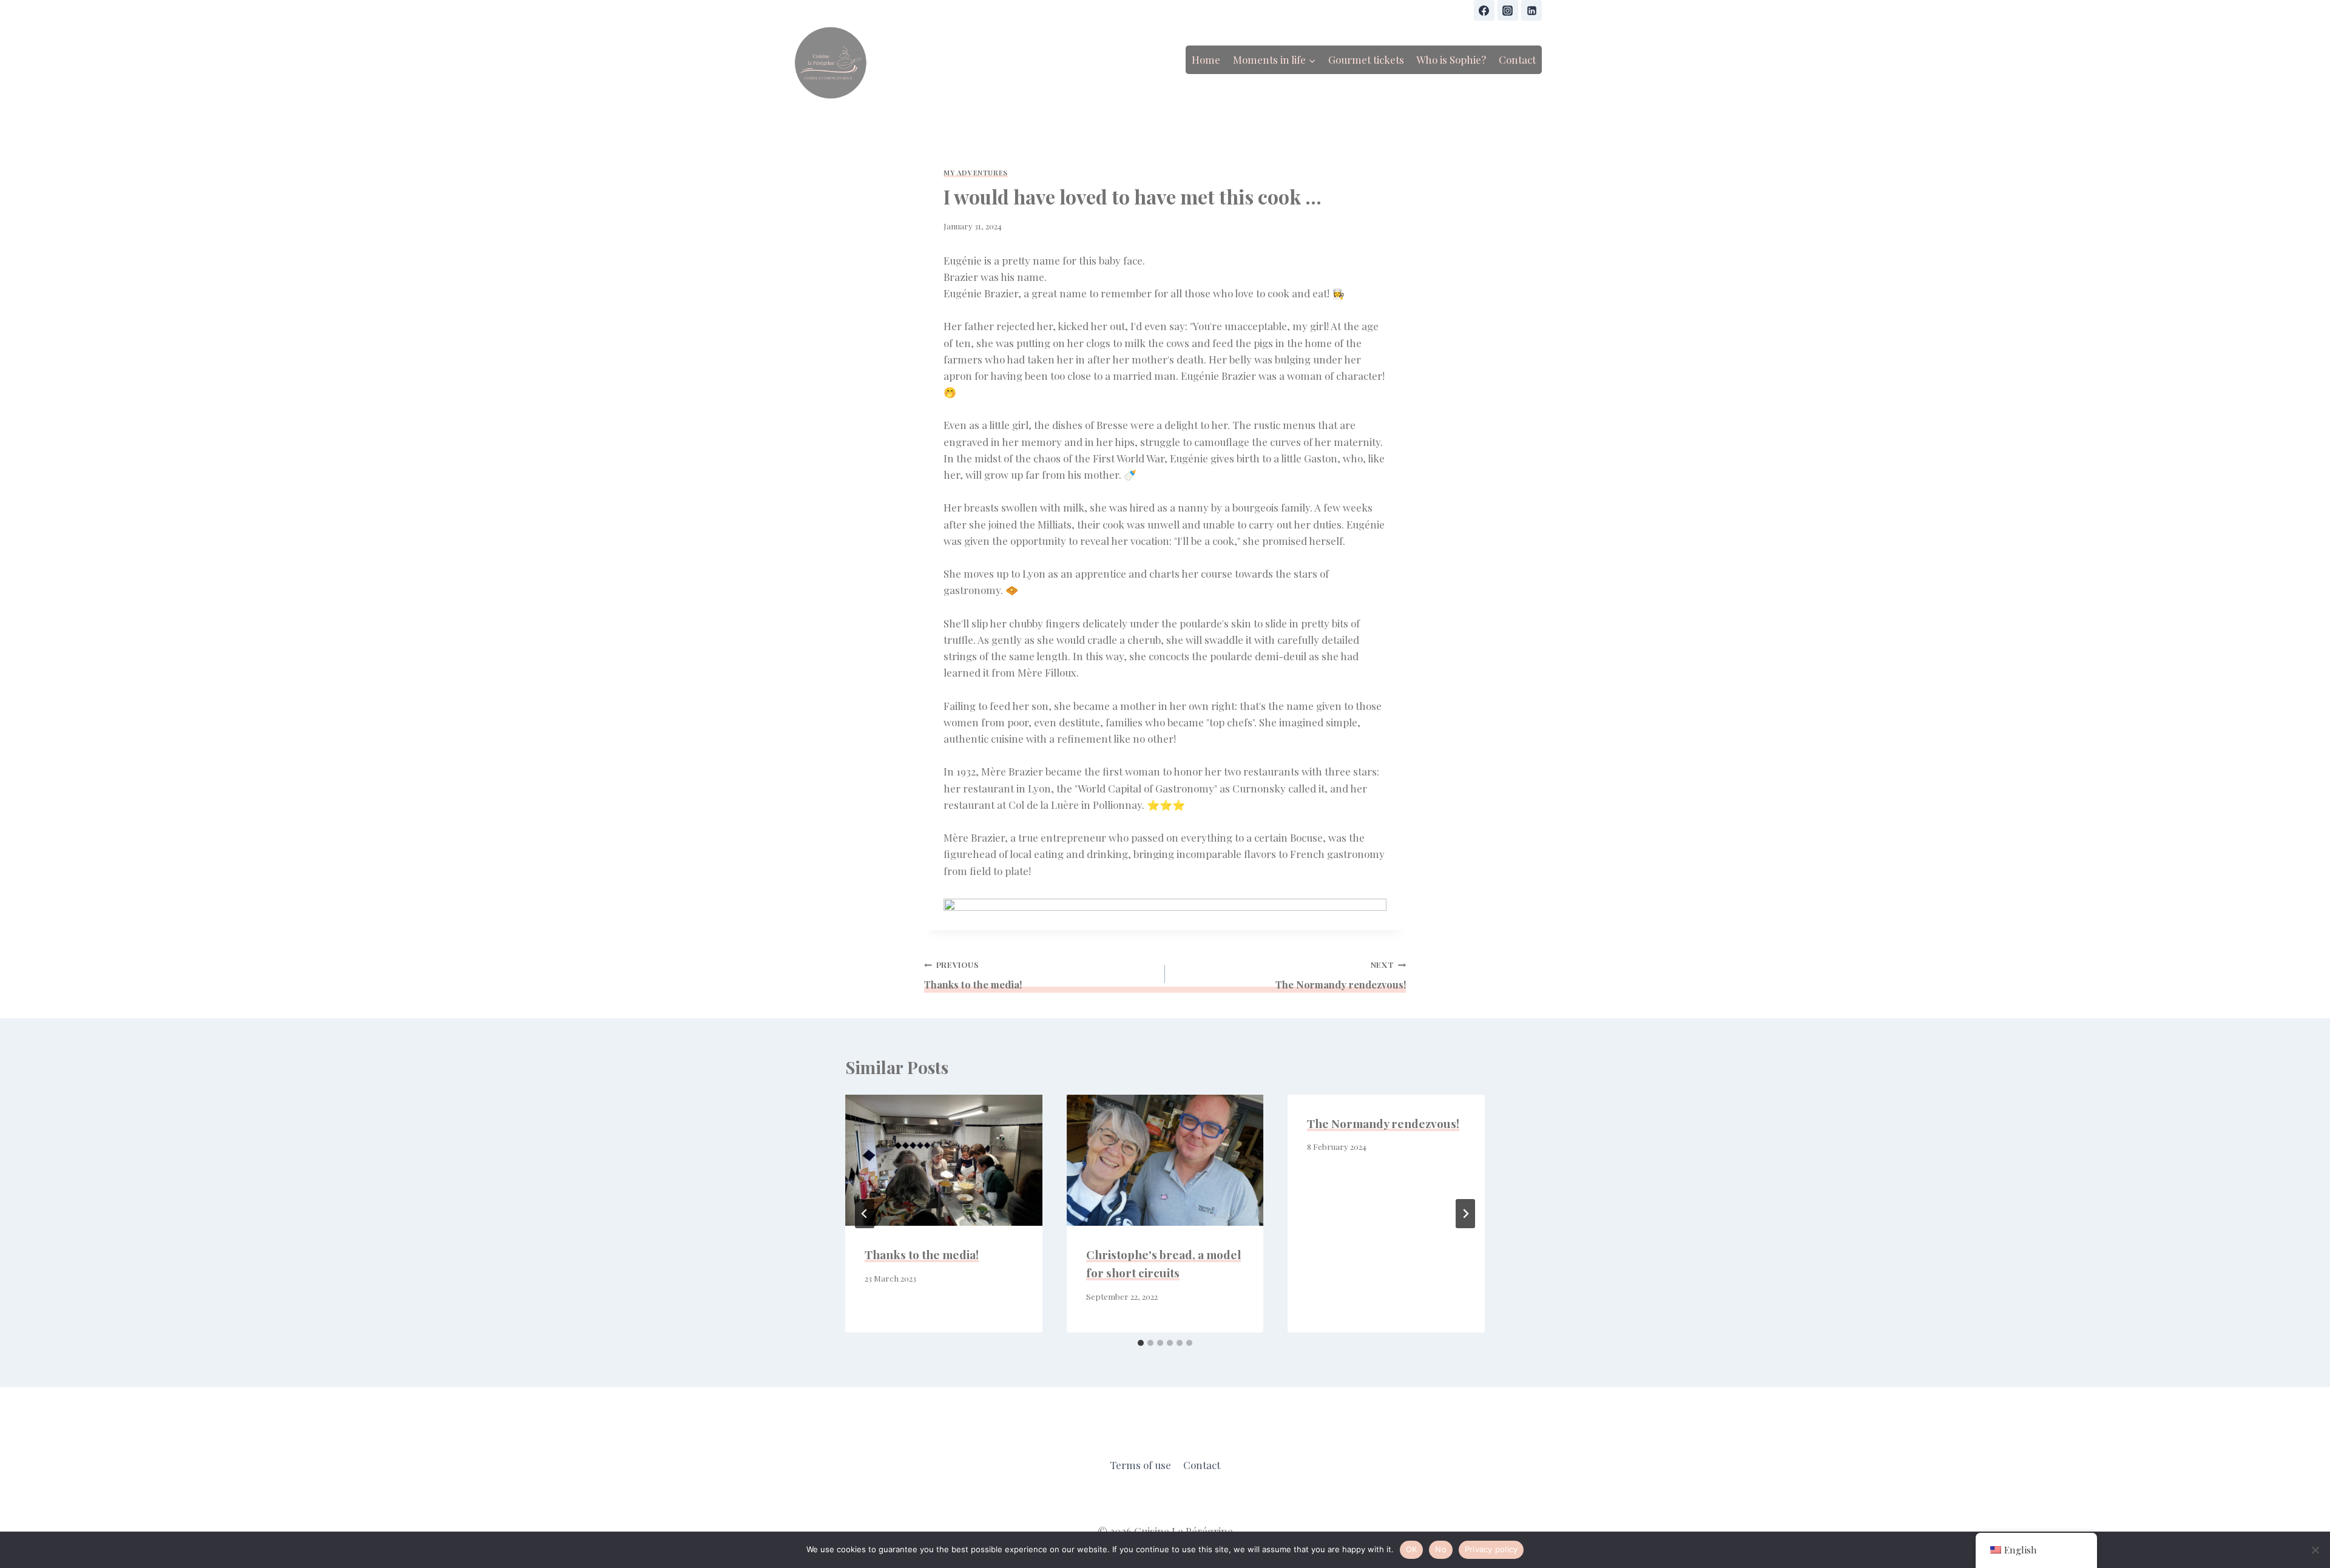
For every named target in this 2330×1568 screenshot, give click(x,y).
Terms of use (1140, 1465)
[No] (2315, 1550)
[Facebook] (1484, 10)
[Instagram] (1508, 10)
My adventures (976, 173)
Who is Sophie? (1451, 59)
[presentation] (944, 1160)
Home (1206, 59)
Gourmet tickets (1366, 59)
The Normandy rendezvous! (1341, 975)
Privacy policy (1491, 1549)
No (1441, 1549)
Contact (1517, 59)
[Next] (1465, 1214)
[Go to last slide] (865, 1214)
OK (1412, 1549)
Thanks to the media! (973, 975)
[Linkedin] (1531, 10)
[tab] (1141, 1343)
